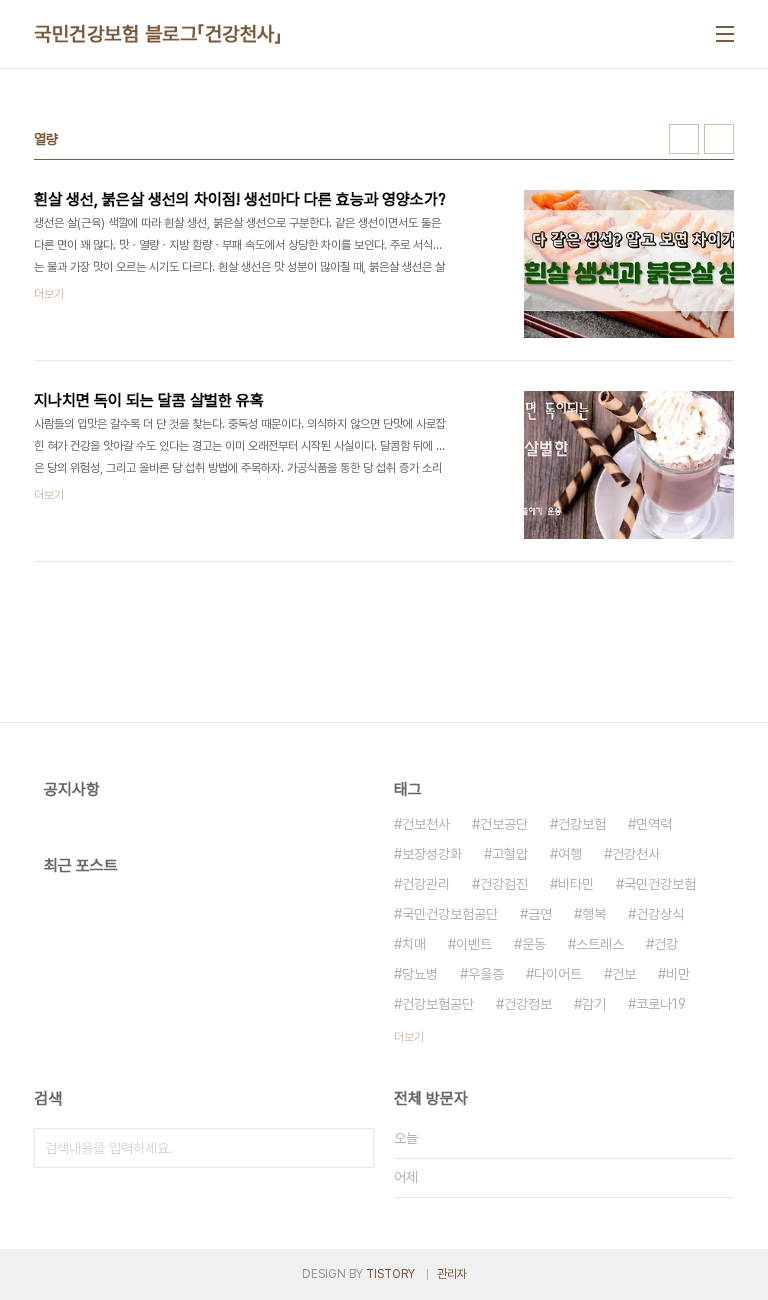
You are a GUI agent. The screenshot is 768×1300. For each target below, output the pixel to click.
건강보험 (582, 824)
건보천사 (426, 824)
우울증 (486, 974)
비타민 (576, 884)
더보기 (409, 1037)
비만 (678, 974)
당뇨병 (420, 974)
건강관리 (426, 884)
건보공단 (504, 824)
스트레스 (600, 944)
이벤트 (474, 944)
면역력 (654, 824)
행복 (594, 914)
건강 (666, 944)
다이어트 (558, 974)
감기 (594, 1004)
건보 (624, 974)
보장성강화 (432, 854)
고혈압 (510, 854)
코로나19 (661, 1004)
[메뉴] (725, 34)
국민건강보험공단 (450, 914)
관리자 (452, 1274)
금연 (540, 914)
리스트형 (719, 139)
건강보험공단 (438, 1004)
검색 (354, 1148)
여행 (570, 854)
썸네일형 (684, 139)
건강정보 (528, 1004)
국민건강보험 (660, 884)
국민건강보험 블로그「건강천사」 (158, 34)
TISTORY (390, 1274)
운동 (534, 944)
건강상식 (660, 914)
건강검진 (504, 884)
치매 (414, 944)
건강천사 (636, 854)
